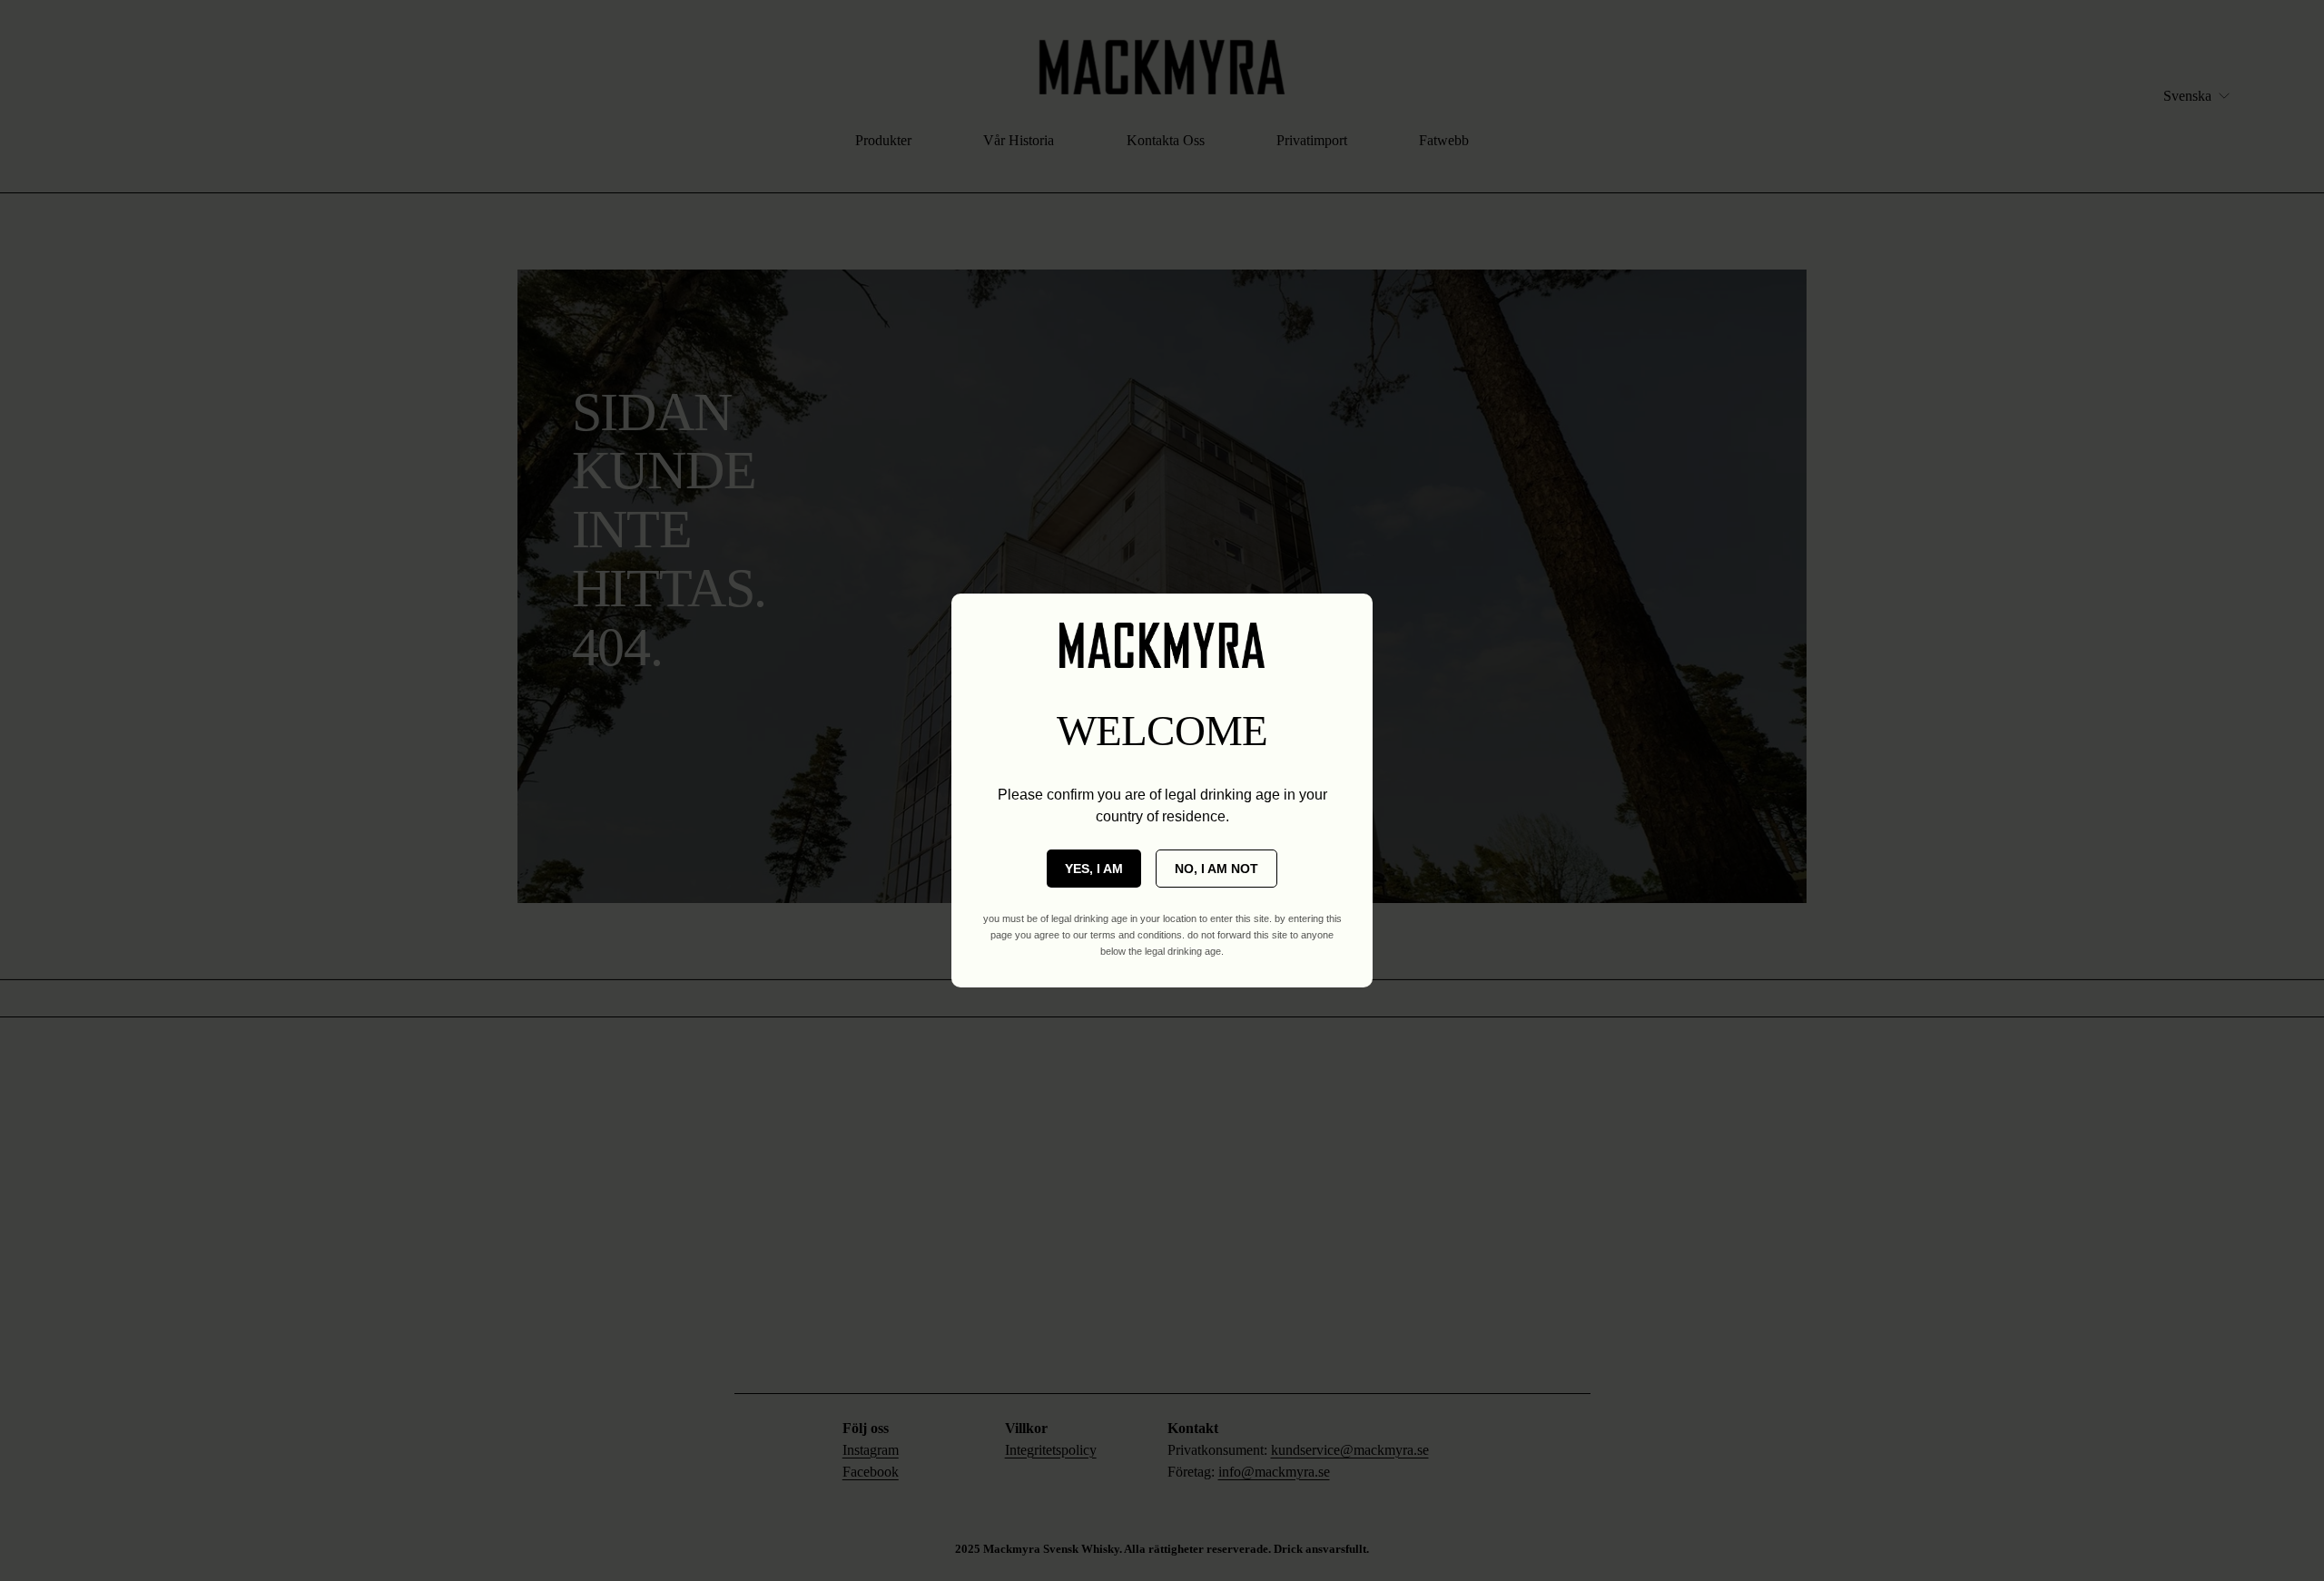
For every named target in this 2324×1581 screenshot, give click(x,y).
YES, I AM (1094, 869)
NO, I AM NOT (1216, 869)
